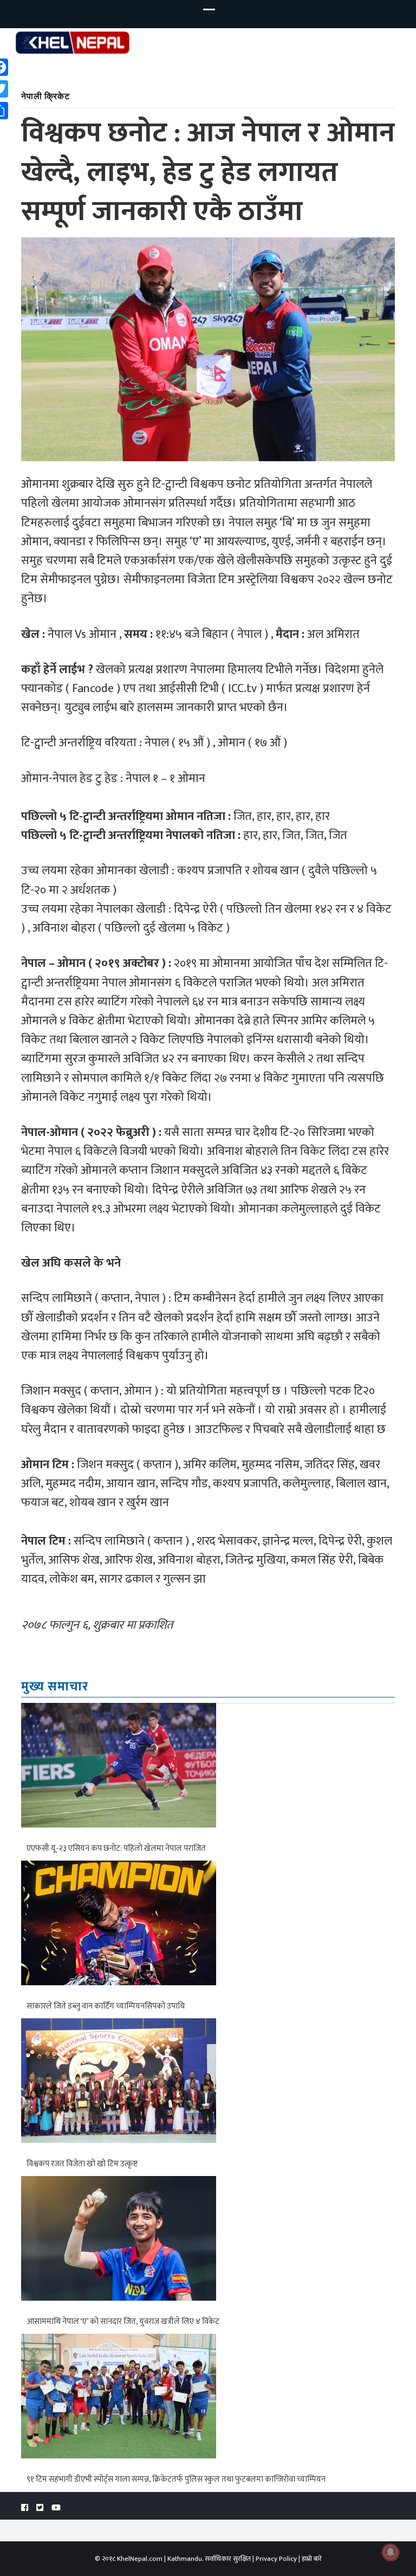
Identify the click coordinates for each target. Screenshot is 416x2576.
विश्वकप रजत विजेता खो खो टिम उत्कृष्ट (82, 2164)
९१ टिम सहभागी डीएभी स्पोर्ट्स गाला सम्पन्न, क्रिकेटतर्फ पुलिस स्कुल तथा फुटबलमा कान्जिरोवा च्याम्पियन (176, 2479)
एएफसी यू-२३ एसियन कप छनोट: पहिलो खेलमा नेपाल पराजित (116, 1848)
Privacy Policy (276, 2559)
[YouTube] (56, 2508)
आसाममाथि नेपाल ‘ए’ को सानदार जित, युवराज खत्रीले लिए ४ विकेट (123, 2322)
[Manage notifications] (391, 2552)
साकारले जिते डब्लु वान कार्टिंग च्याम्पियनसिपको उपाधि (106, 2006)
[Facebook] (25, 2508)
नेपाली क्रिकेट (45, 96)
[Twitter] (40, 2508)
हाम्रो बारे (312, 2559)
